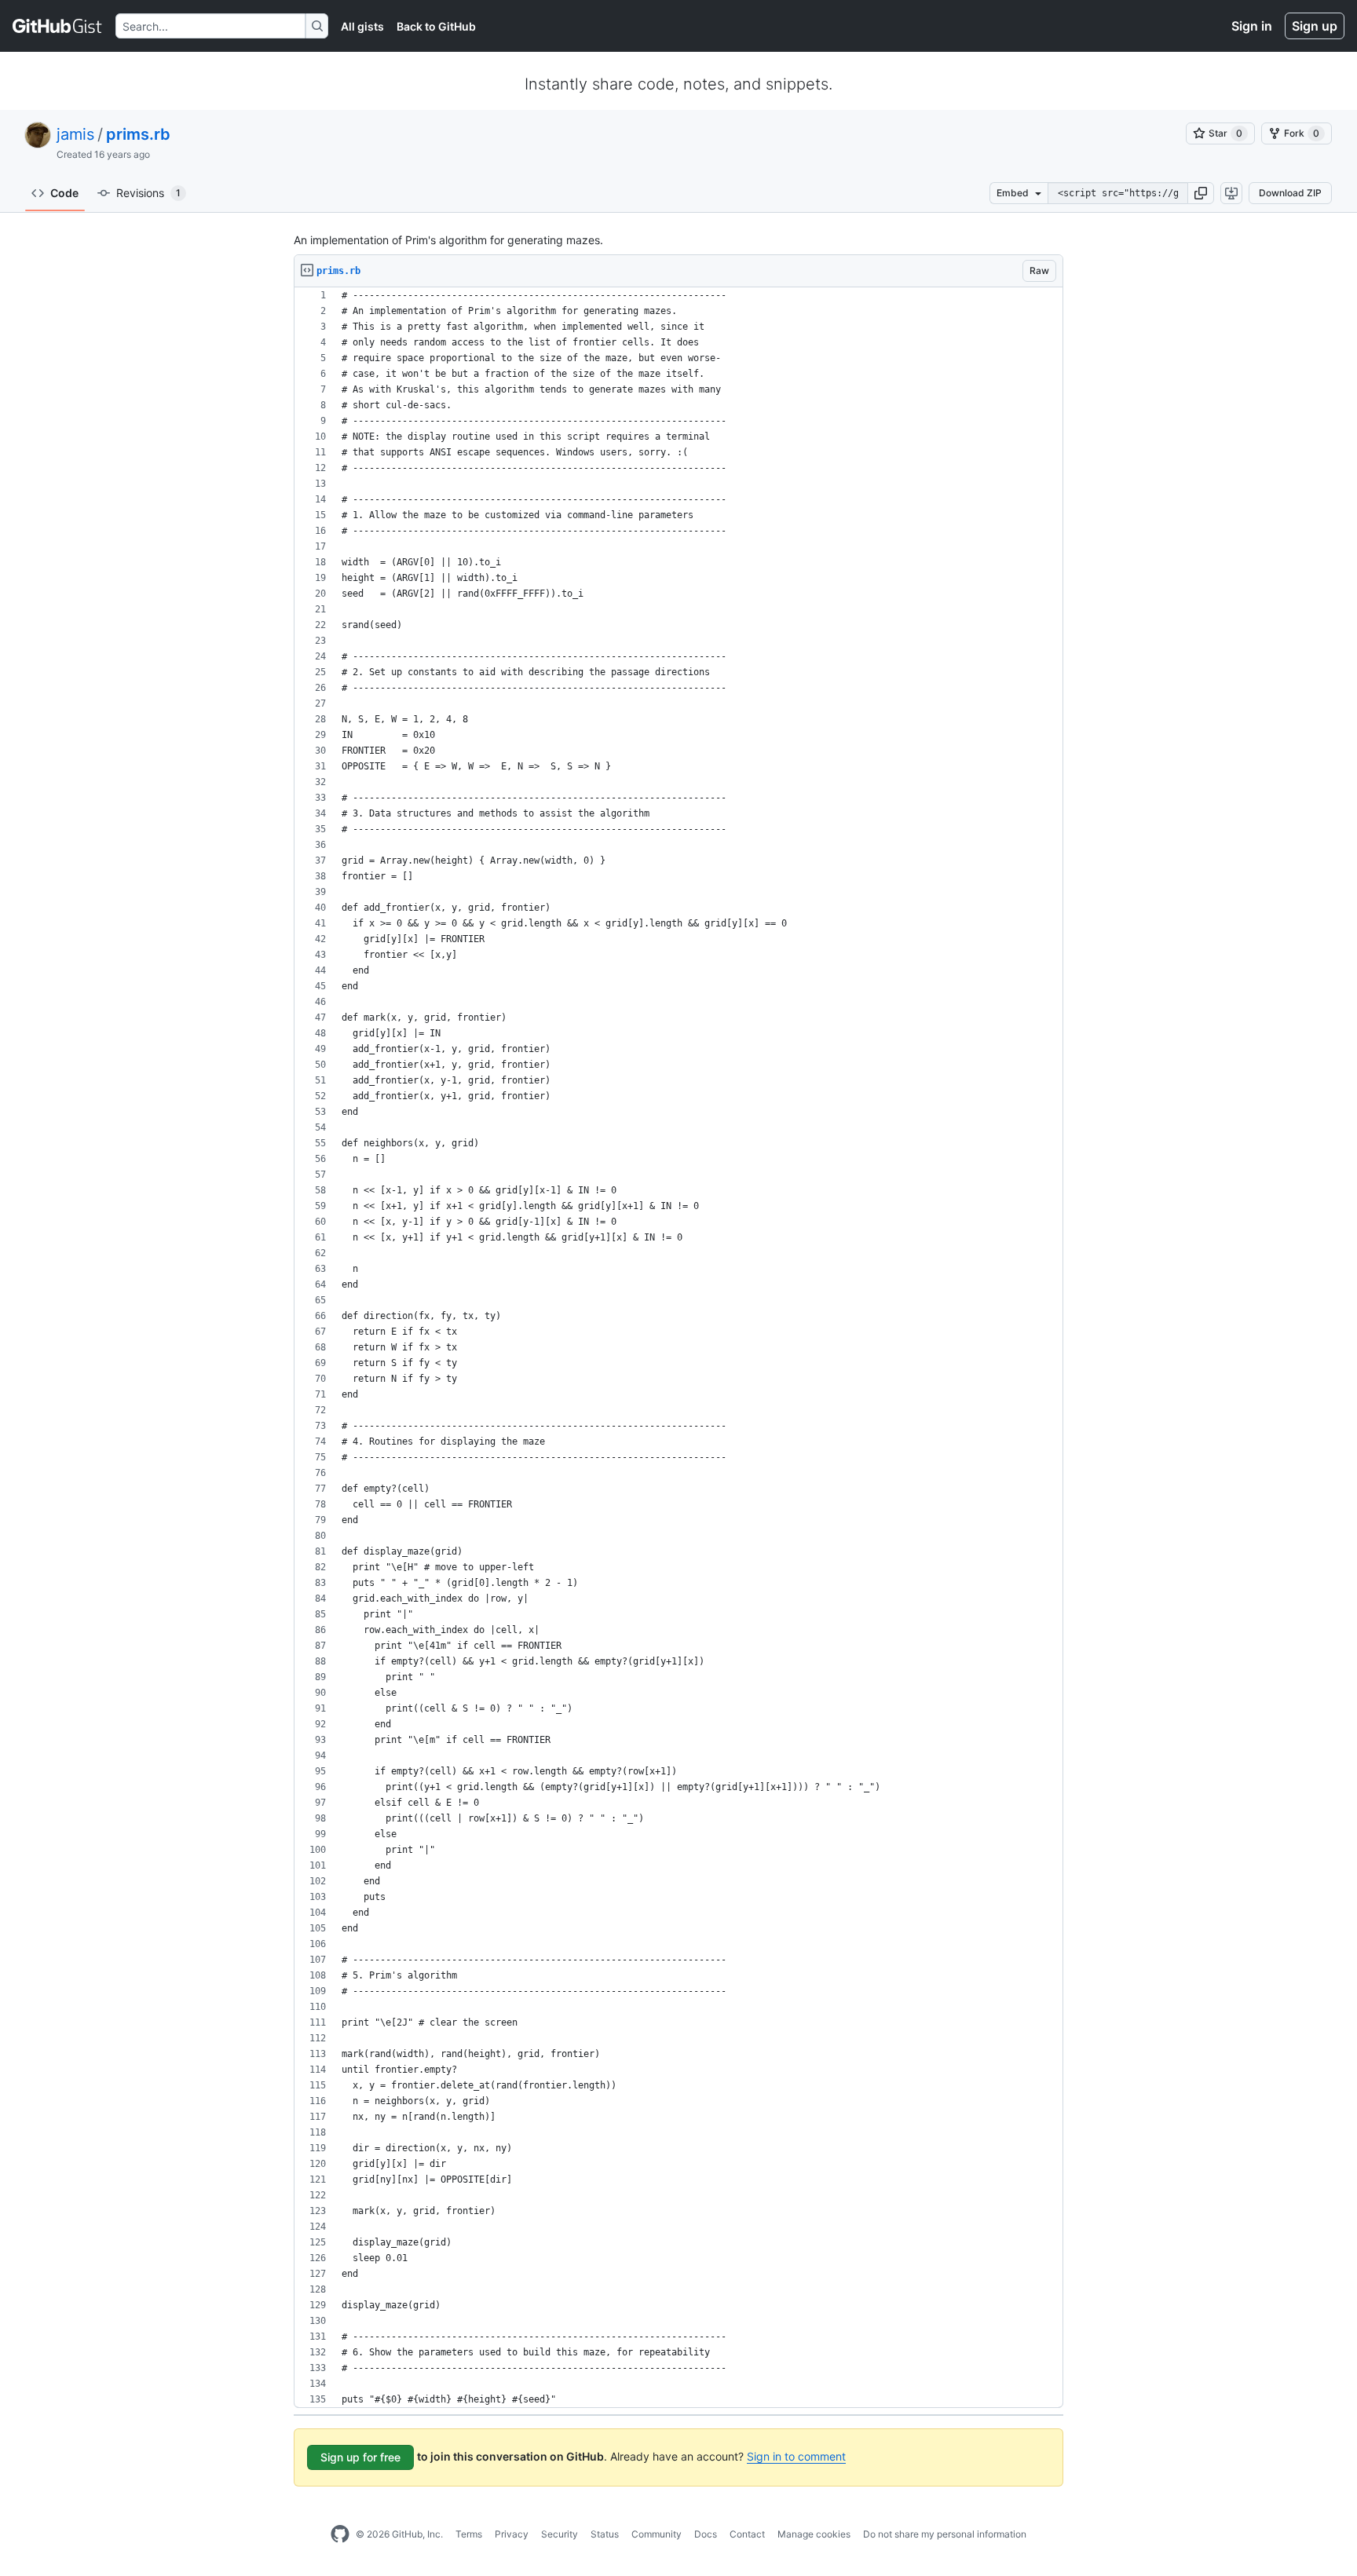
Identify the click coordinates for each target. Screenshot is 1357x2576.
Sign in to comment (796, 2456)
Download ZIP (1290, 193)
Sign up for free (360, 2457)
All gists (362, 26)
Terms (469, 2534)
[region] (678, 1348)
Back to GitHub (436, 26)
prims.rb (138, 134)
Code (64, 193)
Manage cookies (814, 2534)
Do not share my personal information (945, 2534)
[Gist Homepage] (58, 26)
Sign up (1315, 26)
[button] (1201, 193)
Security (560, 2534)
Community (657, 2534)
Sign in (1252, 26)
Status (605, 2534)
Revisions (148, 193)
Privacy (512, 2534)
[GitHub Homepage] (340, 2534)
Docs (706, 2534)
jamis (75, 134)
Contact (747, 2534)
